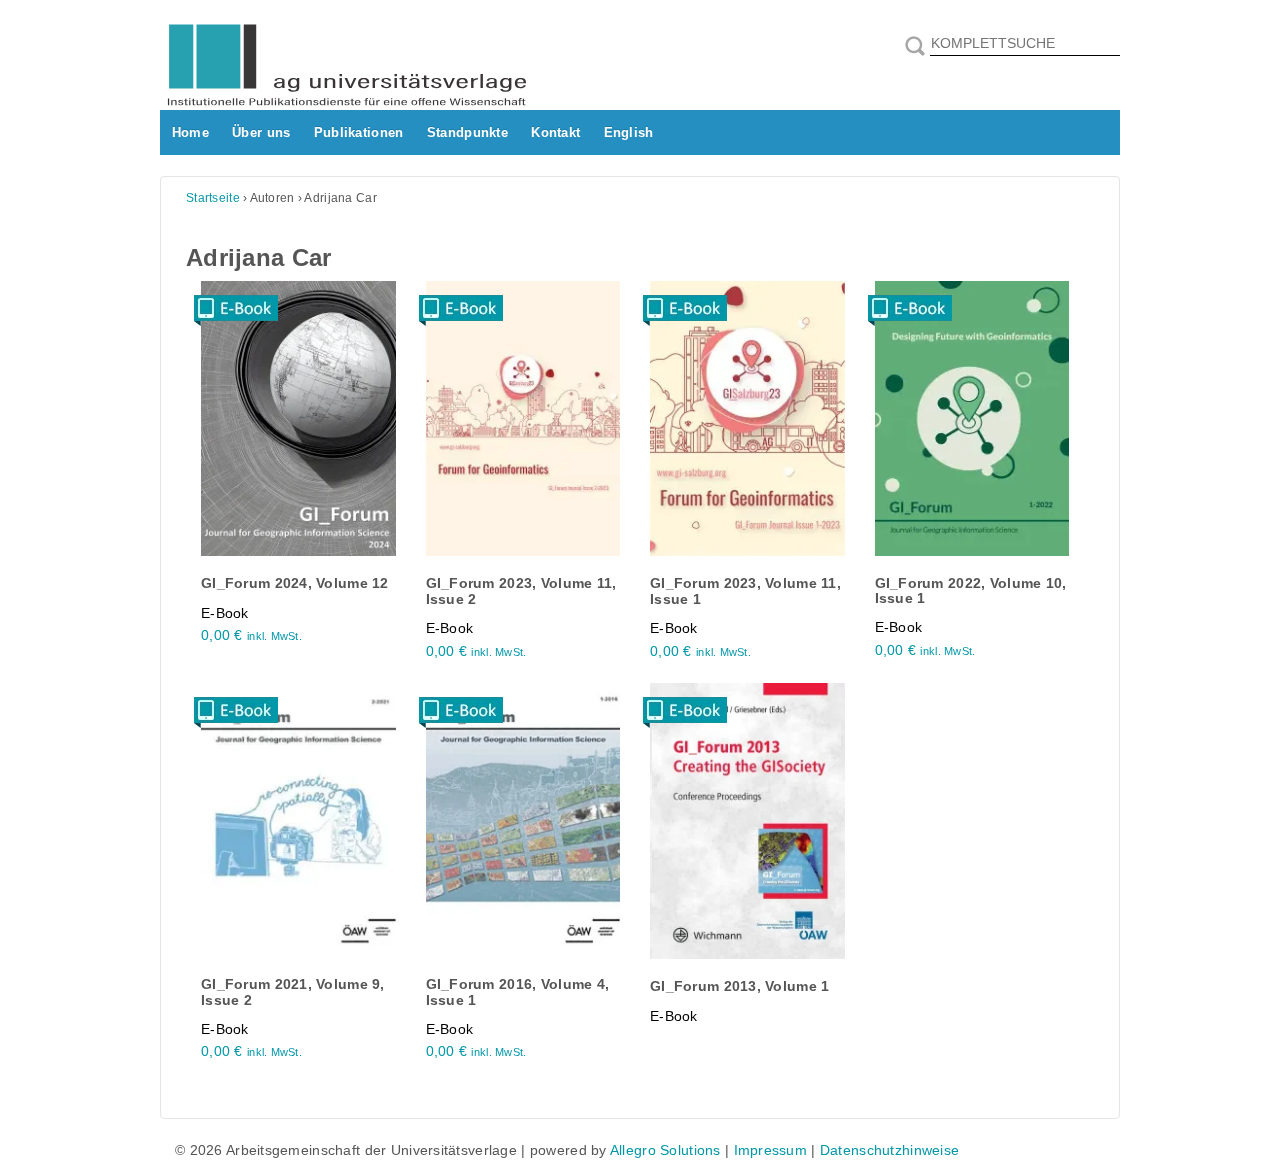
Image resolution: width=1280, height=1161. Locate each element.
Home (190, 132)
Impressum (771, 1150)
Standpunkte (467, 132)
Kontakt (555, 132)
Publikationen (359, 132)
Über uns (261, 132)
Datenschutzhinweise (889, 1150)
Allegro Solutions (665, 1150)
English (629, 132)
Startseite (213, 198)
